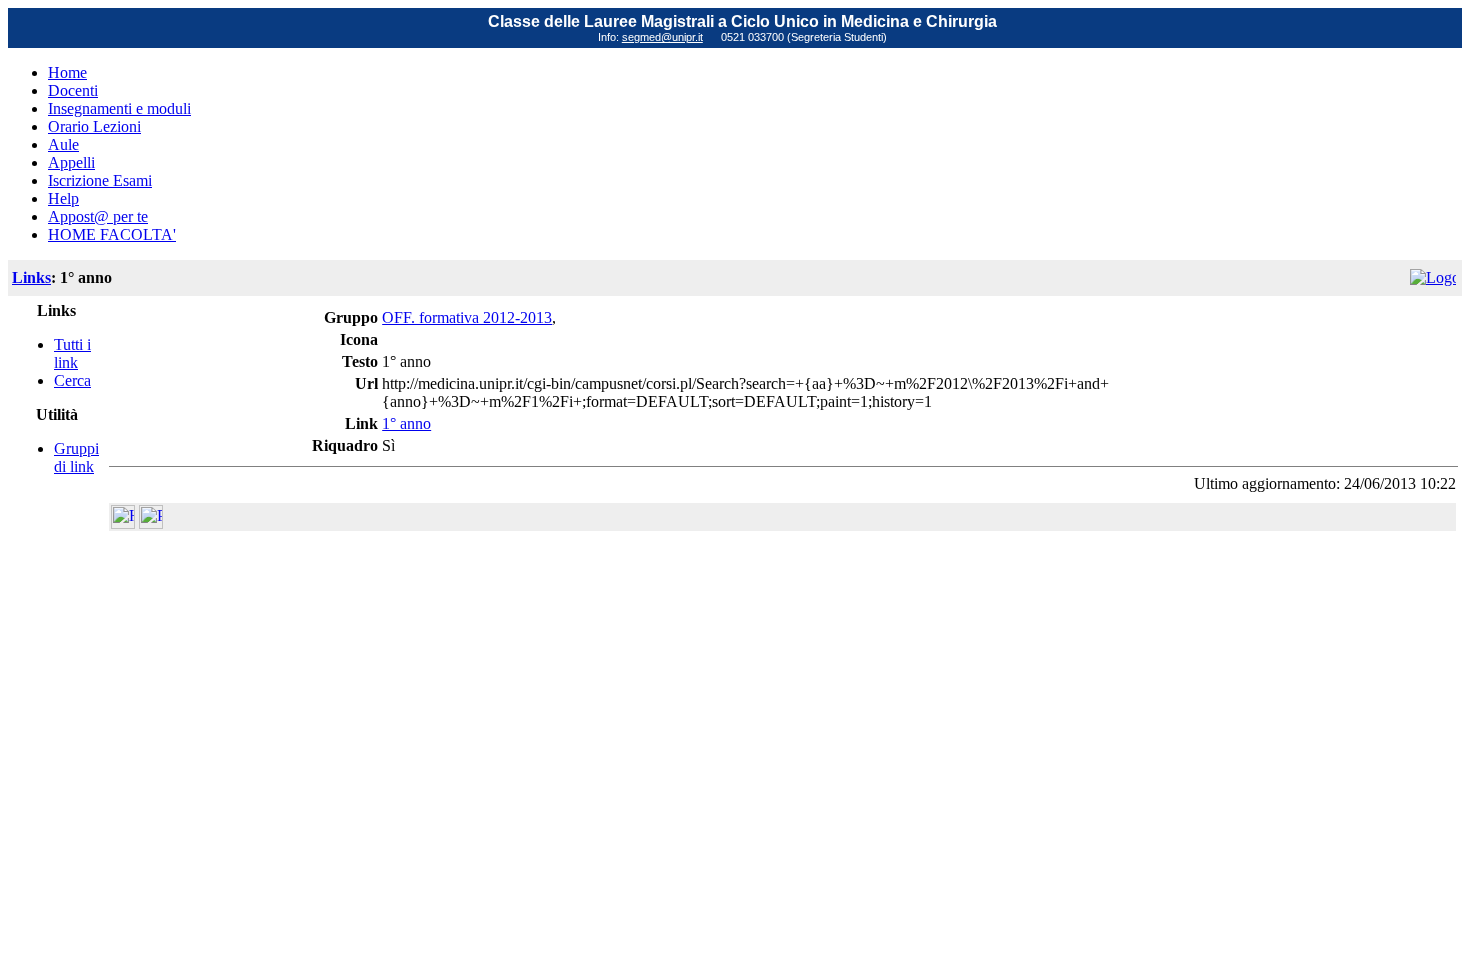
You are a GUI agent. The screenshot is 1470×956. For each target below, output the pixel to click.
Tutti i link (72, 353)
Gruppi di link (76, 457)
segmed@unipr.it (662, 37)
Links (31, 277)
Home (67, 72)
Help (63, 198)
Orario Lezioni (94, 126)
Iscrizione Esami (100, 180)
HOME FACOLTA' (112, 234)
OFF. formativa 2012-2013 (467, 317)
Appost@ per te (98, 216)
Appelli (71, 162)
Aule (63, 144)
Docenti (73, 90)
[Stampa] (151, 523)
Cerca (72, 380)
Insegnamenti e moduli (119, 108)
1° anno (406, 423)
